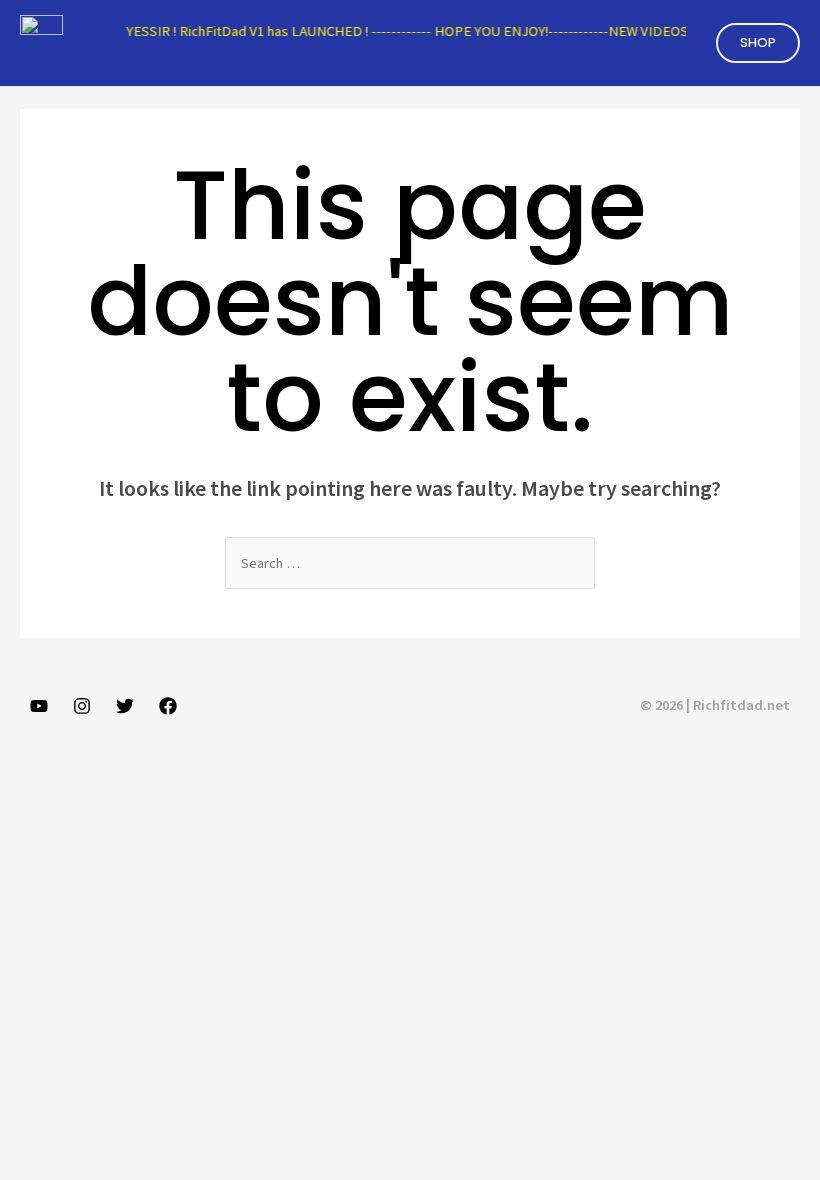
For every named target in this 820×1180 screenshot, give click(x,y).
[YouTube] (39, 706)
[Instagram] (82, 706)
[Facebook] (168, 706)
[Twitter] (125, 706)
